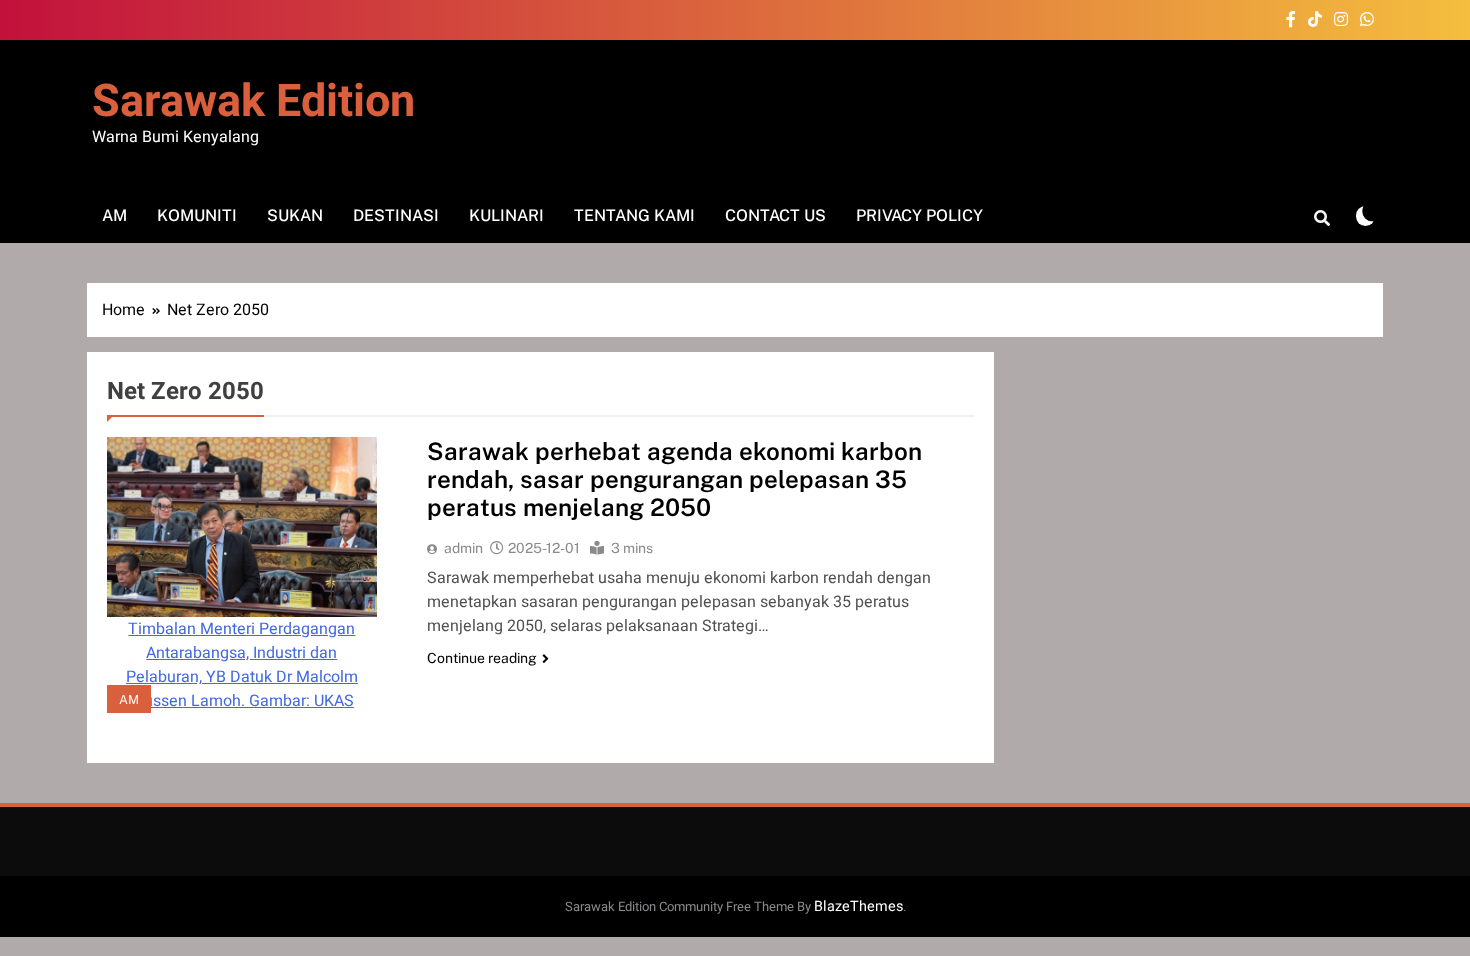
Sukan (295, 215)
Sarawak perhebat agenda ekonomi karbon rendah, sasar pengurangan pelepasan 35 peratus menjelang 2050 (674, 479)
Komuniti (197, 215)
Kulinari (506, 215)
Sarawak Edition (253, 102)
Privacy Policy (919, 215)
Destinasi (396, 215)
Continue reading (482, 658)
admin (463, 548)
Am (114, 215)
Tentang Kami (634, 215)
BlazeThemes (858, 906)
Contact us (775, 215)
